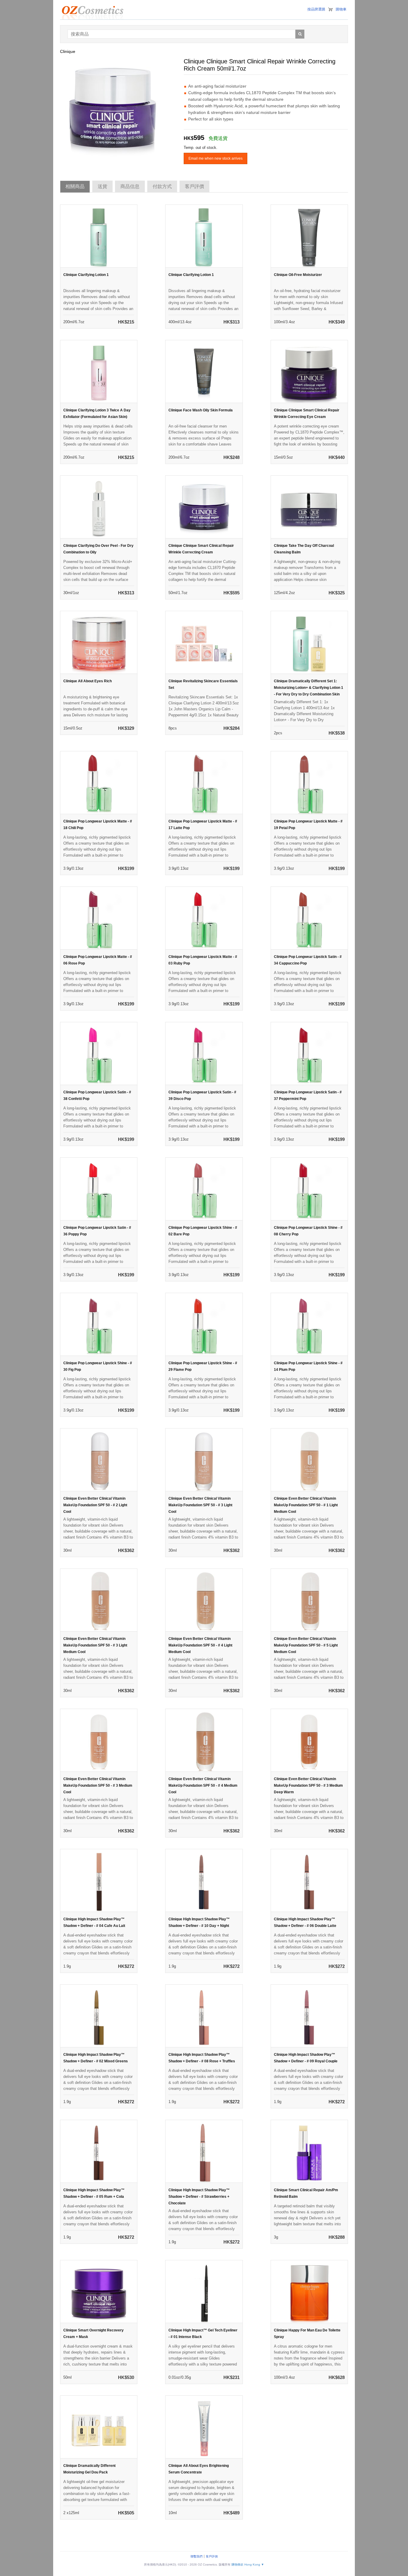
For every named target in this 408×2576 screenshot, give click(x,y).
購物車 (341, 9)
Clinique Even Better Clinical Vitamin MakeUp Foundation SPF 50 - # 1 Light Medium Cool (306, 1505)
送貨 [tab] (102, 186)
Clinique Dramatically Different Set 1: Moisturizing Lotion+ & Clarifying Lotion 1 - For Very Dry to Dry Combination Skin (309, 688)
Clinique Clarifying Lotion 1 (86, 275)
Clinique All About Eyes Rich (88, 681)
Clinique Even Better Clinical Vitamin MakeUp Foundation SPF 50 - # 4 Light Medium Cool (200, 1645)
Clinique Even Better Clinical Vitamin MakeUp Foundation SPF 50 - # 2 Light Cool (95, 1505)
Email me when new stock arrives (215, 158)
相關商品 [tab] (75, 186)
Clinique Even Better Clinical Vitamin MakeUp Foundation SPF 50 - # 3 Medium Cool (98, 1786)
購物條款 (237, 2564)
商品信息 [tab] (130, 186)
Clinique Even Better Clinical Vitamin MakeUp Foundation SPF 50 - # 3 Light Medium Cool (95, 1645)
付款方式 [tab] (162, 186)
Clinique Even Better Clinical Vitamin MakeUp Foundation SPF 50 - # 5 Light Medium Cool (306, 1645)
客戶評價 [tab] (194, 186)
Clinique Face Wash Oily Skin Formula (201, 410)
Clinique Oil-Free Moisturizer (298, 275)
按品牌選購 (316, 9)
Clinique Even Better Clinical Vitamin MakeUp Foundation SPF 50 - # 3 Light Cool (200, 1505)
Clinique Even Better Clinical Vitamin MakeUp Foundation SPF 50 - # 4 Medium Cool (203, 1786)
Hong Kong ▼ (254, 2564)
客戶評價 (212, 2556)
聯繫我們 (197, 2556)
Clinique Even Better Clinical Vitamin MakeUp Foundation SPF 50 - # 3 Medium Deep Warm (308, 1786)
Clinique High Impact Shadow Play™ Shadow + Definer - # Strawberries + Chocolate (199, 2197)
